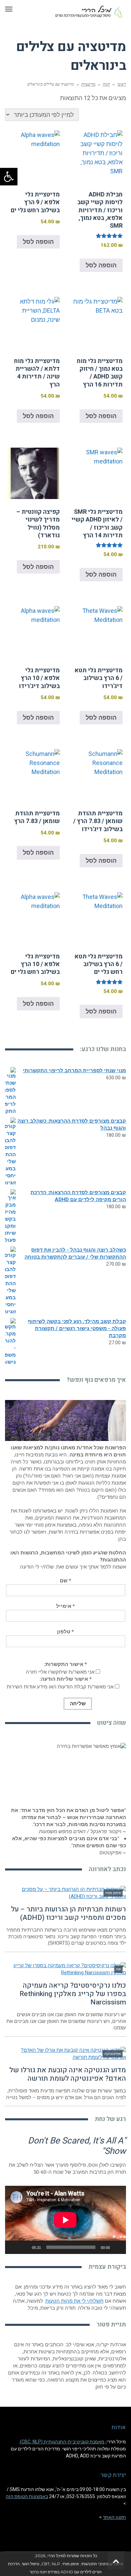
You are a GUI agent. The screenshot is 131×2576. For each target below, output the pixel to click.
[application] (65, 2220)
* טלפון (65, 1632)
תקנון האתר (114, 2517)
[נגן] (117, 2247)
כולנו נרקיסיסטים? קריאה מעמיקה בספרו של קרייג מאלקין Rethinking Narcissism (73, 1994)
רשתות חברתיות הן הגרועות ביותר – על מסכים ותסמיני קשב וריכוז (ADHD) (69, 1913)
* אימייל (65, 1606)
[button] (9, 177)
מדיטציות (88, 84)
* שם (65, 1581)
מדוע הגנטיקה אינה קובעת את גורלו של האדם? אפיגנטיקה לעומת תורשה (68, 2074)
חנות (106, 84)
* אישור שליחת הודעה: (66, 1679)
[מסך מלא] (14, 2247)
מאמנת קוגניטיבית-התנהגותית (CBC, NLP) (62, 2442)
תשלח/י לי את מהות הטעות (74, 2301)
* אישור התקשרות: (65, 1664)
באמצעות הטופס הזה (27, 2496)
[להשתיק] (25, 2247)
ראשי (122, 84)
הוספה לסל (101, 265)
